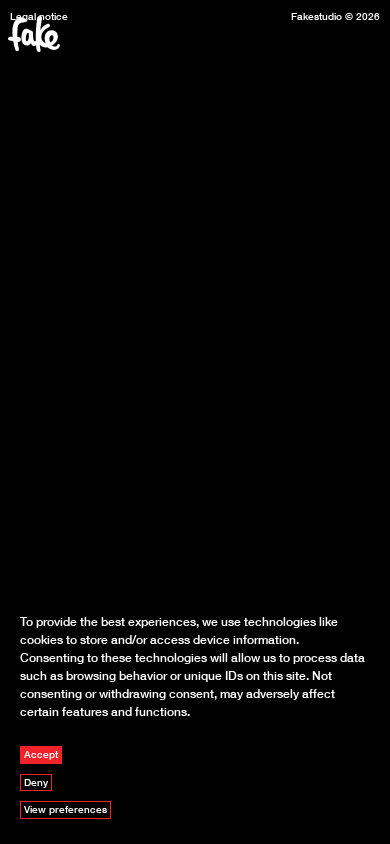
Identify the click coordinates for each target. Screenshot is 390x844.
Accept (41, 754)
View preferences (65, 809)
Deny (36, 782)
